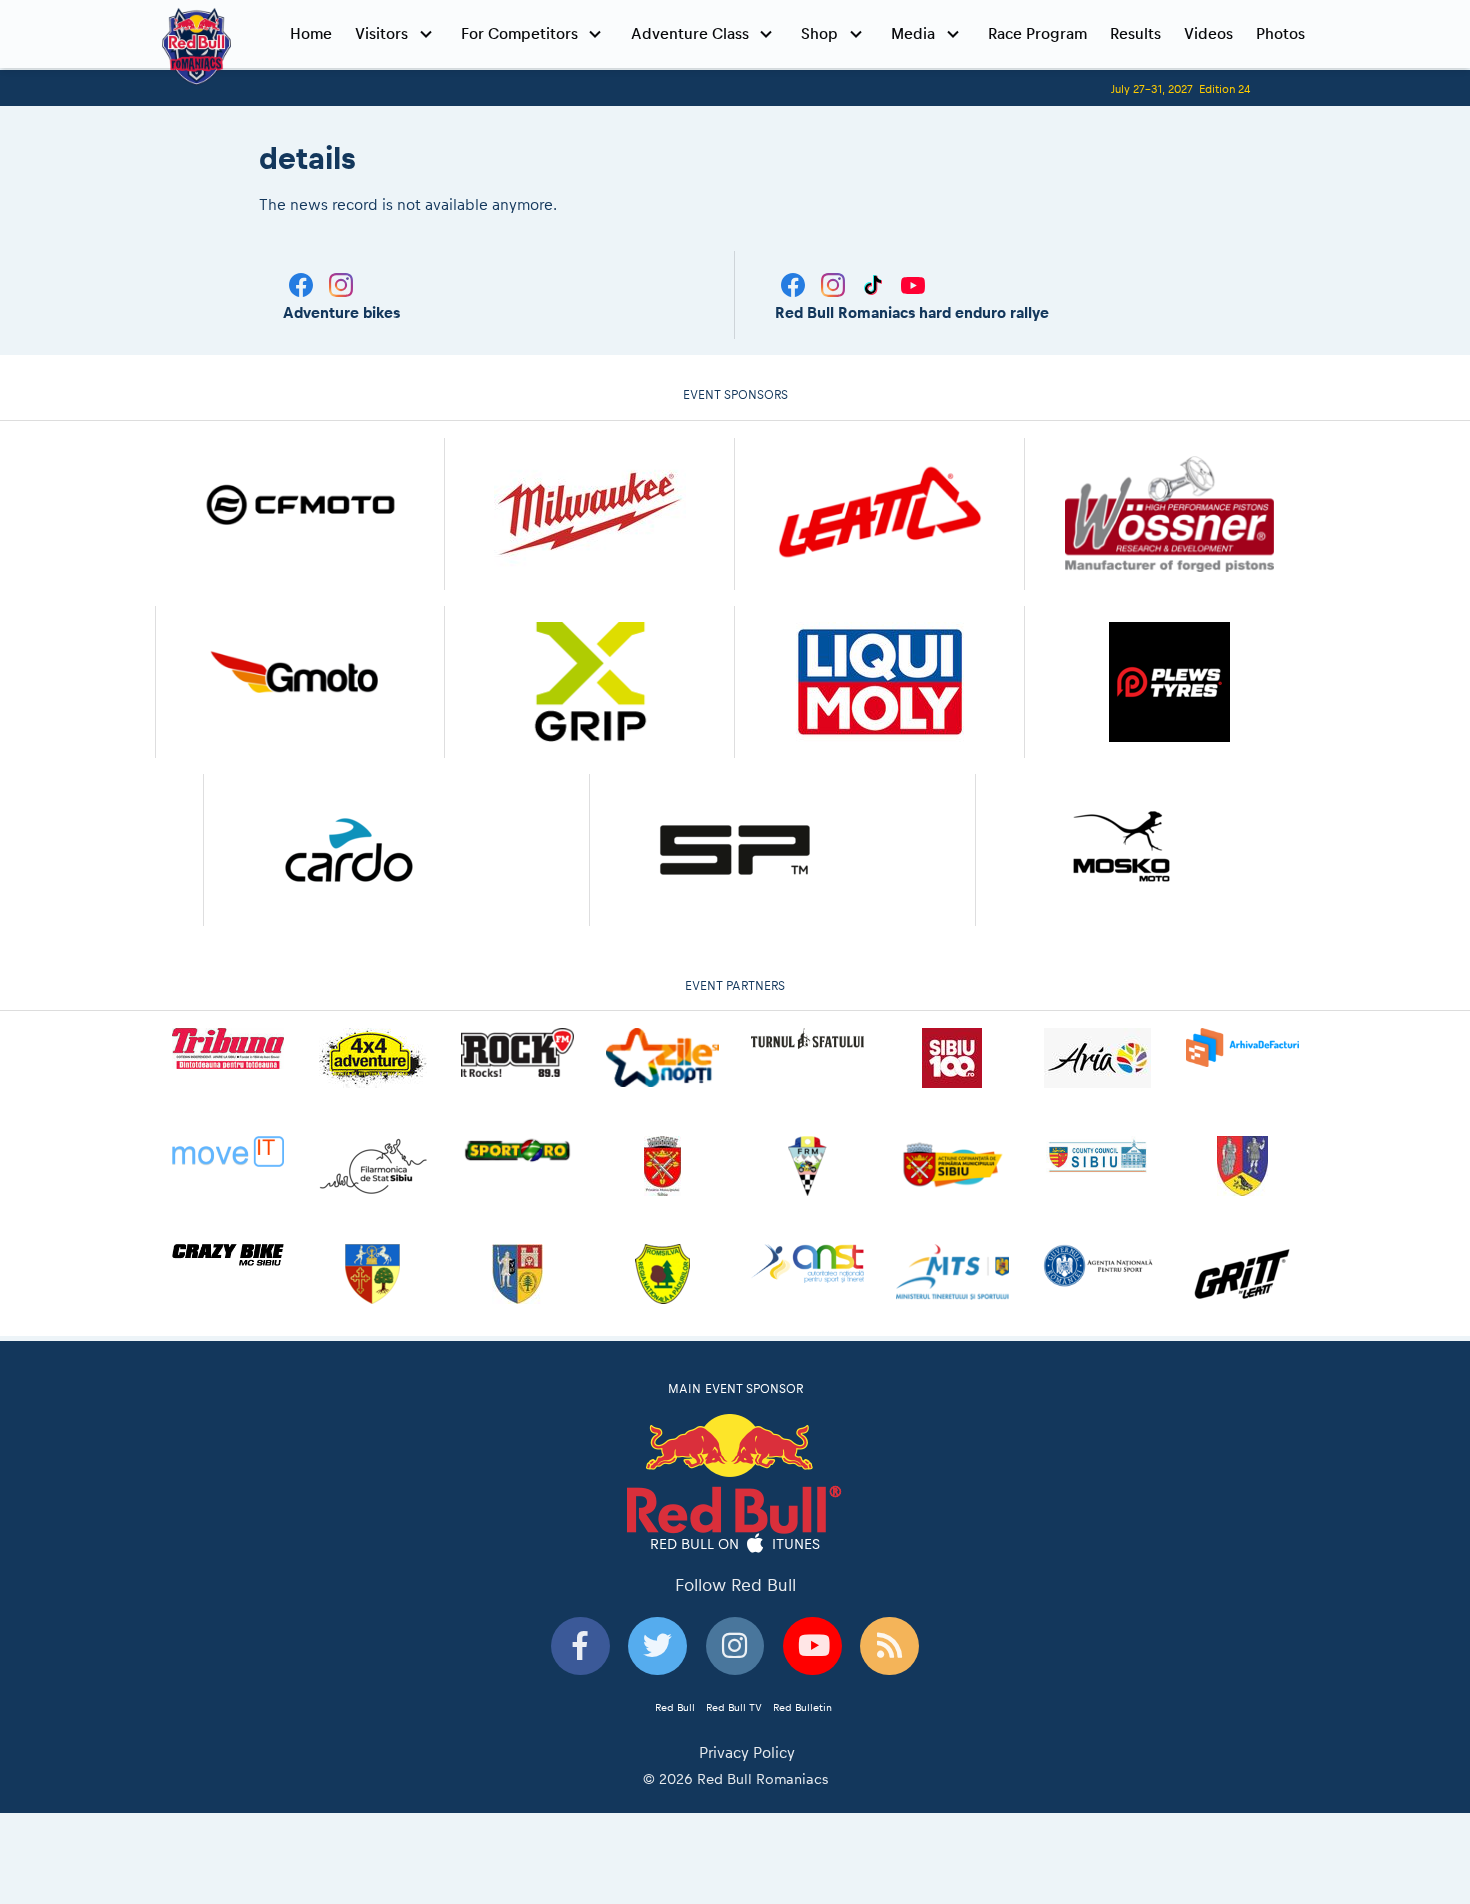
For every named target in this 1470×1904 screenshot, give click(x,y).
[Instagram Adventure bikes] (341, 283)
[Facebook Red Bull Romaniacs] (795, 283)
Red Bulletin (802, 1707)
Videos (1208, 33)
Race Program (1037, 33)
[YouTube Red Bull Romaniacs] (913, 283)
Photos (1280, 33)
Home (311, 33)
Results (1135, 33)
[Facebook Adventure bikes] (303, 283)
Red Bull (675, 1707)
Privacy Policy (747, 1752)
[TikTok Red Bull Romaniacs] (875, 283)
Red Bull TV (734, 1707)
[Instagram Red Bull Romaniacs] (835, 283)
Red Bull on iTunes (735, 1543)
